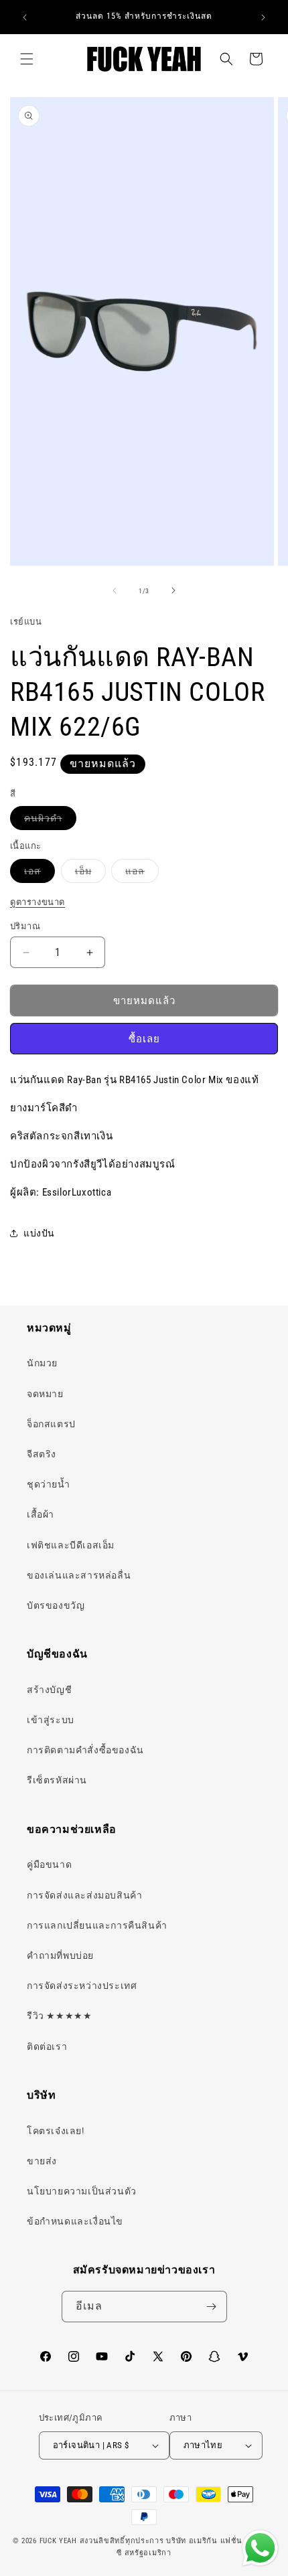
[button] (27, 59)
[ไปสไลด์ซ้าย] (115, 590)
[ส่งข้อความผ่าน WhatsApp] (260, 2548)
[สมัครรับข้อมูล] (212, 2307)
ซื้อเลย (144, 1039)
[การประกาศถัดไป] (263, 17)
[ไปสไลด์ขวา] (173, 590)
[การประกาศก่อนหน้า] (25, 17)
